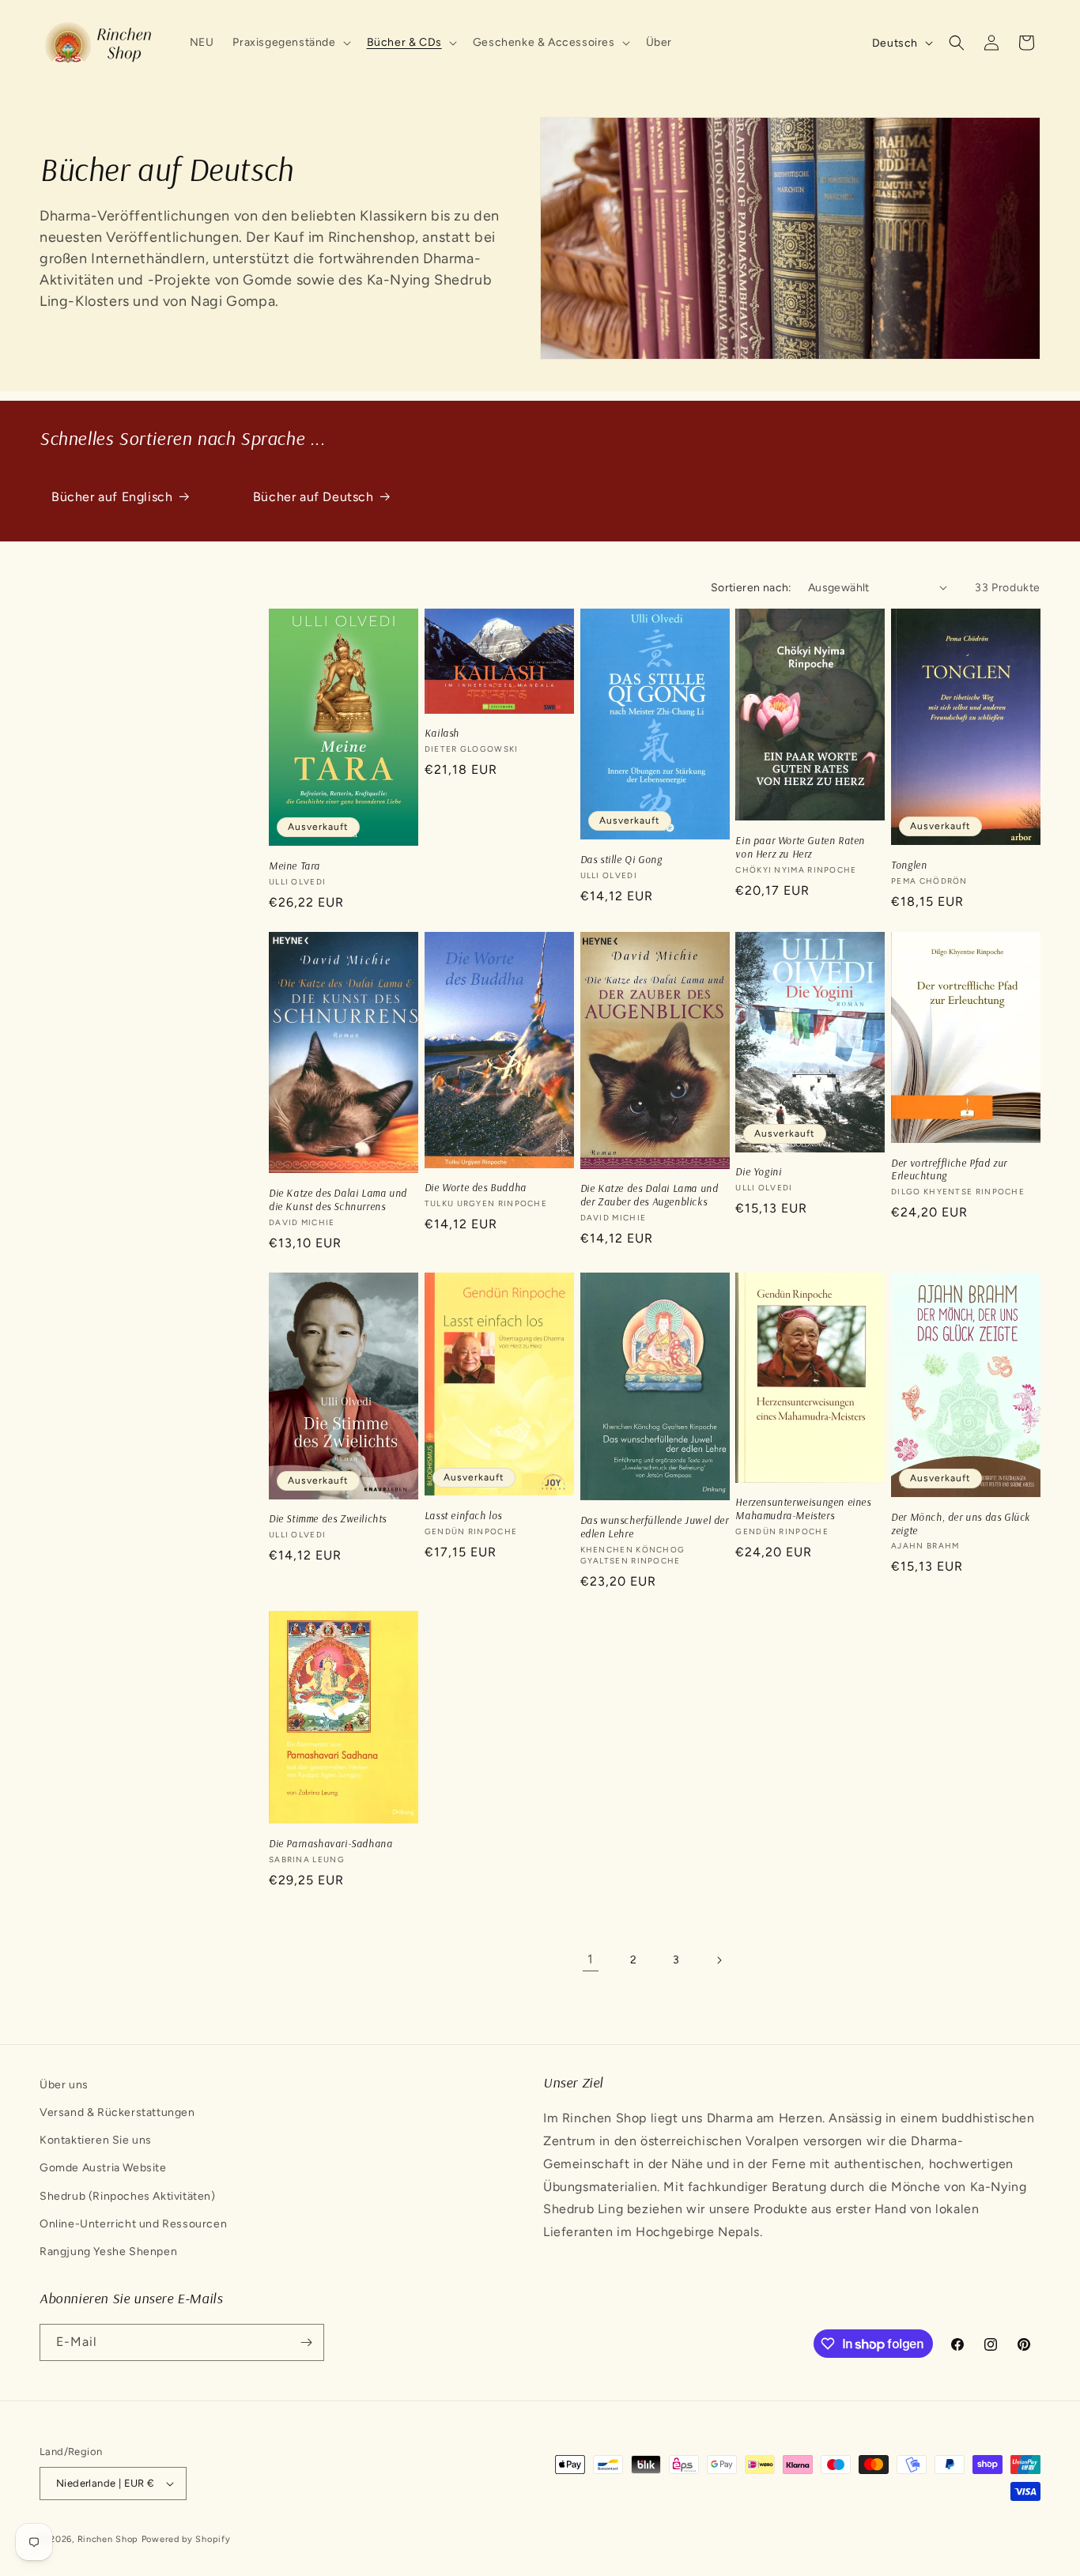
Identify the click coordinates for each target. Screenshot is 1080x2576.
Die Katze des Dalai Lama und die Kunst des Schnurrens (338, 1199)
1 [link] (591, 1959)
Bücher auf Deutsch (313, 497)
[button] (290, 43)
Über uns (64, 2085)
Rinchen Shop (108, 2539)
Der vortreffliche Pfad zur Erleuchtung (949, 1169)
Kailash (442, 733)
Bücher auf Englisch (112, 497)
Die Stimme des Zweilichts (328, 1518)
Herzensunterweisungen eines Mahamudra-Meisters (803, 1509)
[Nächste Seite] (719, 1960)
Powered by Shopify (186, 2539)
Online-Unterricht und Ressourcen (133, 2224)
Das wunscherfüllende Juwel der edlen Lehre (655, 1527)
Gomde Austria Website (103, 2169)
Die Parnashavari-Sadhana (330, 1843)
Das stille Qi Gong (621, 859)
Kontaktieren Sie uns (96, 2140)
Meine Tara (295, 866)
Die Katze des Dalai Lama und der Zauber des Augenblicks (650, 1195)
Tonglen (909, 865)
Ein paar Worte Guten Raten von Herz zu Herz (800, 847)
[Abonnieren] (306, 2342)
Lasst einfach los (463, 1515)
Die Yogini (758, 1171)
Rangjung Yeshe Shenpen (108, 2252)
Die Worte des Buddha (476, 1187)
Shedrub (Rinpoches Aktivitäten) (128, 2196)
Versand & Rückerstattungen (117, 2112)
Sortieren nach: (751, 588)
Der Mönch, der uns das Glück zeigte (961, 1524)
